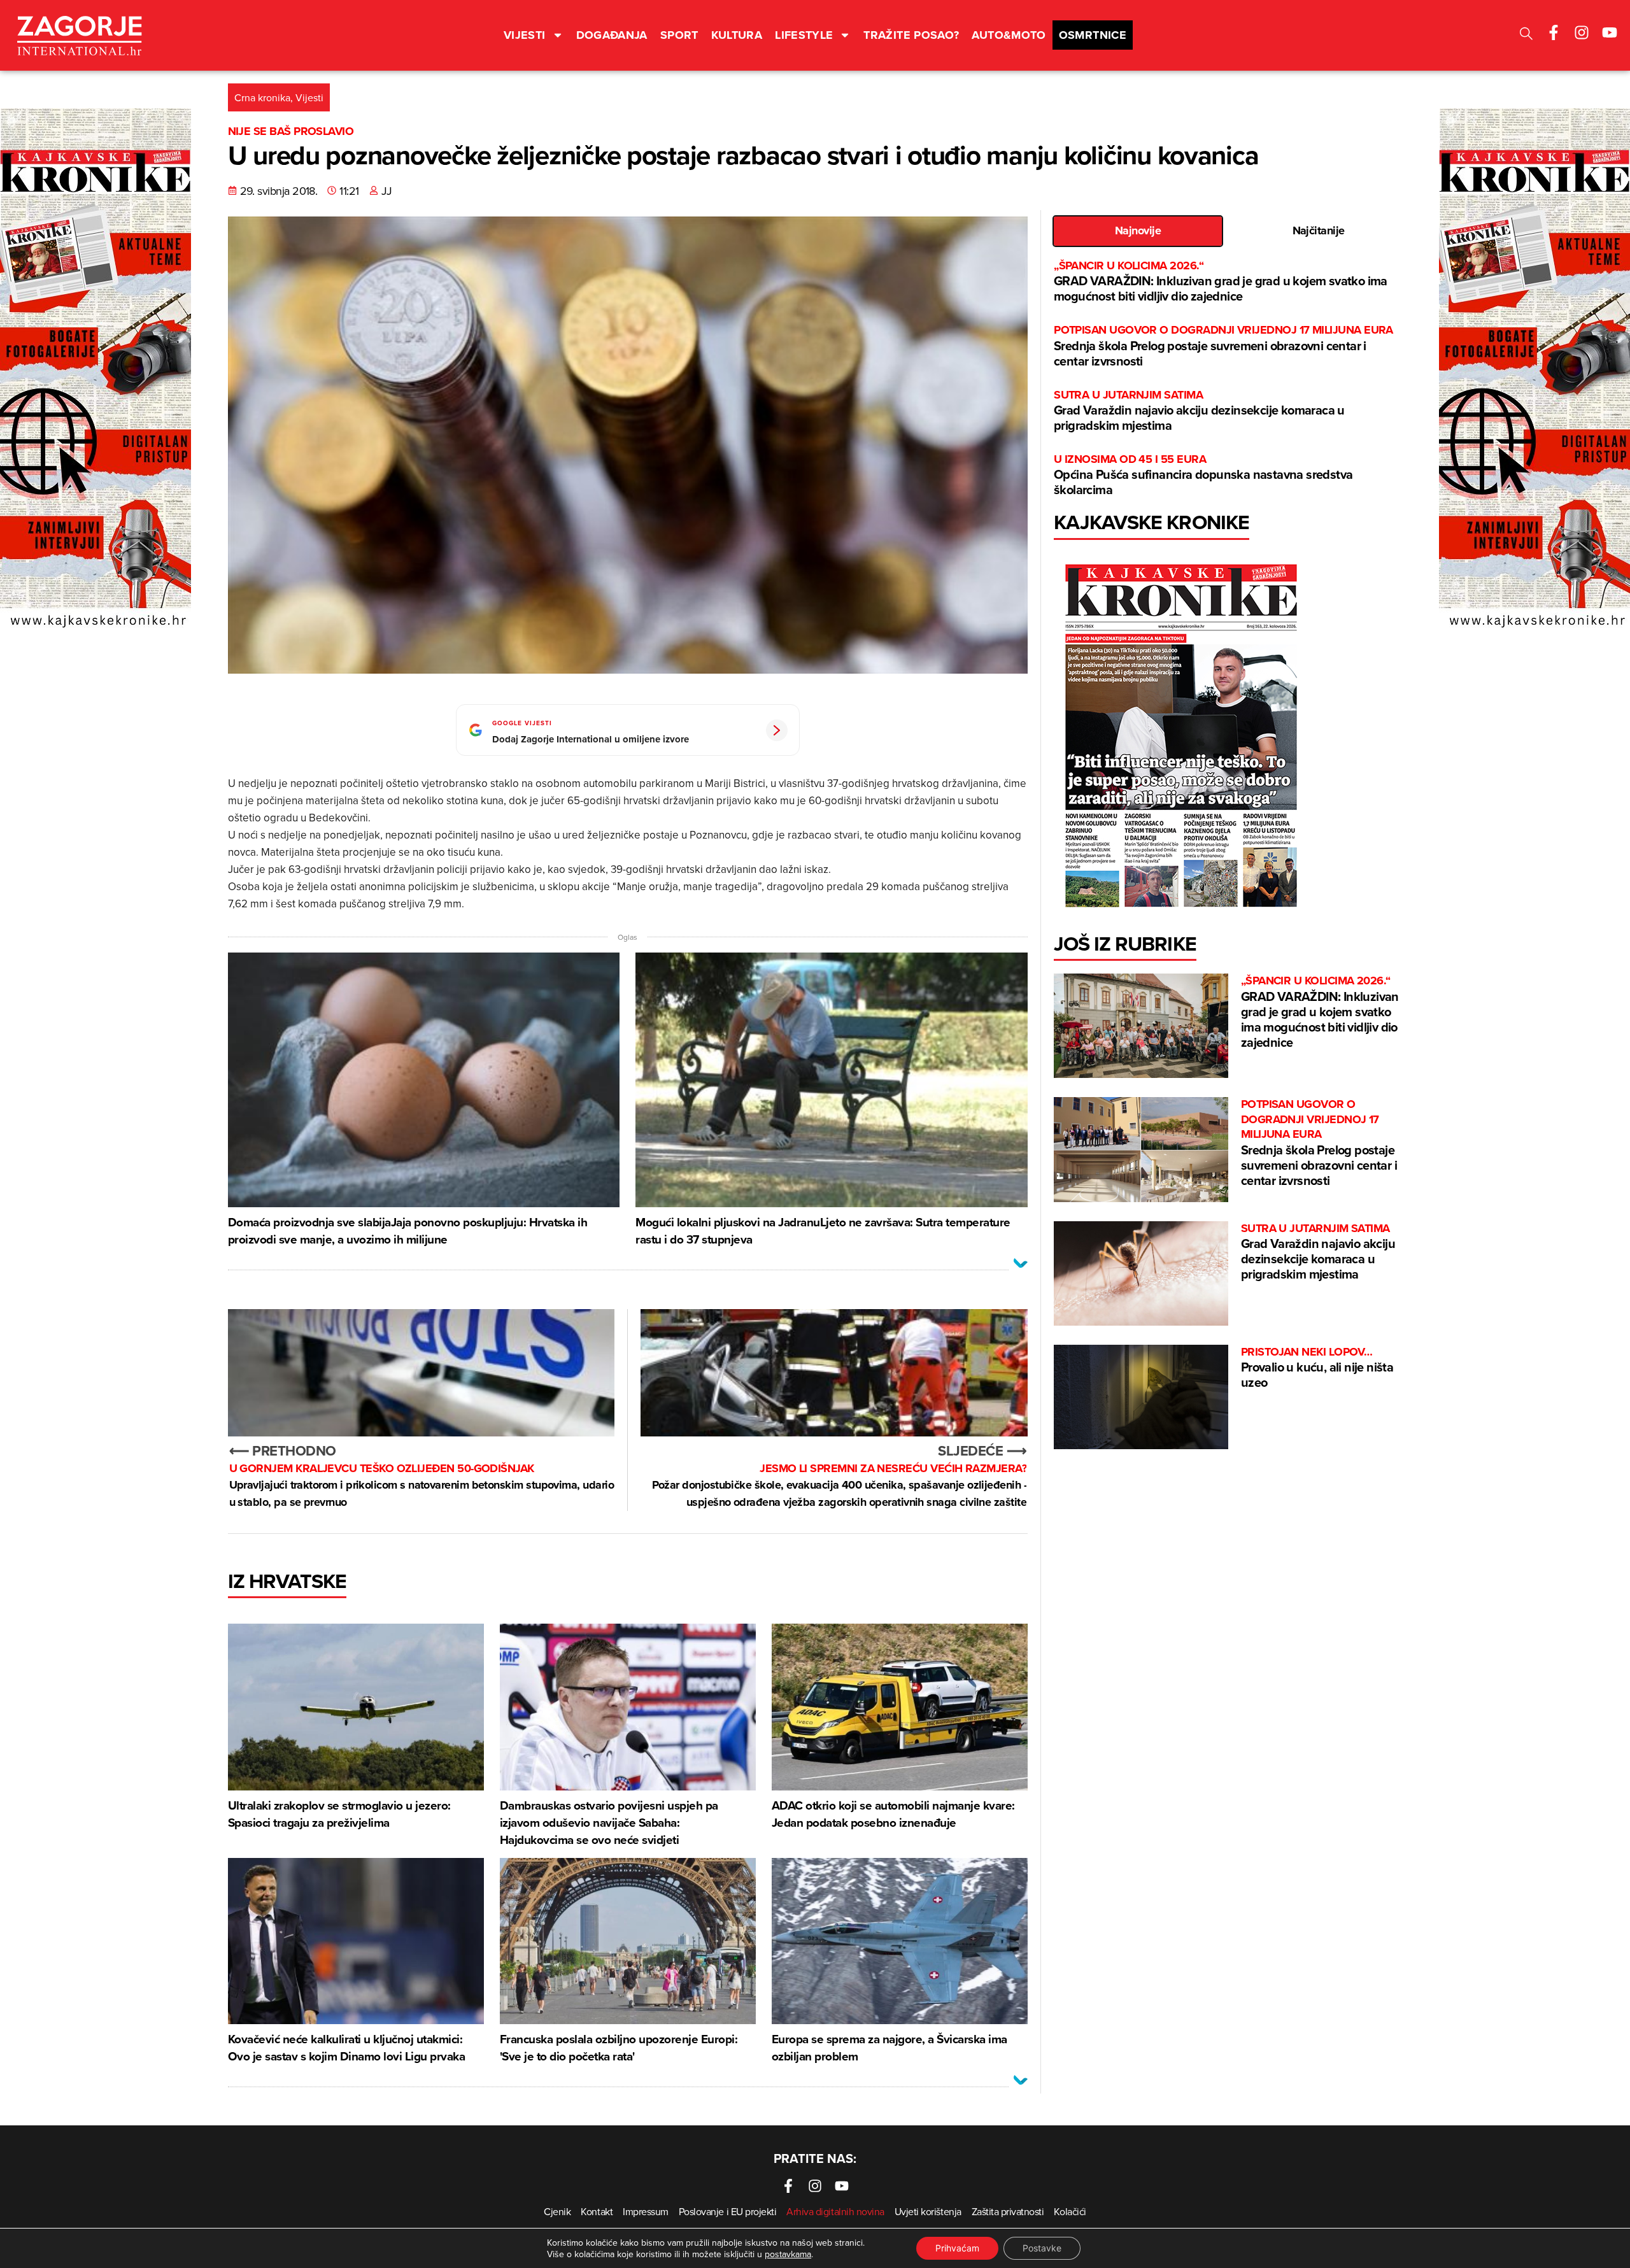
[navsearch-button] (1526, 35)
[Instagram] (1582, 32)
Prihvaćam (957, 2248)
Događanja (612, 35)
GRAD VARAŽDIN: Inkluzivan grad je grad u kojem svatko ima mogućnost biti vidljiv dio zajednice (1221, 282)
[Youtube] (1610, 32)
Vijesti (525, 35)
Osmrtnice (1093, 35)
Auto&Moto (1009, 35)
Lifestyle (804, 35)
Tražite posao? (911, 35)
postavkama (788, 2254)
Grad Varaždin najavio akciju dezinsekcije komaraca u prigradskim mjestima (1199, 411)
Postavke (1042, 2248)
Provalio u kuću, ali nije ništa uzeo (1317, 1368)
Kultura (737, 35)
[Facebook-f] (1554, 32)
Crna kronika (262, 97)
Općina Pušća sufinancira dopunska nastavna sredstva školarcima (1203, 475)
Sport (679, 35)
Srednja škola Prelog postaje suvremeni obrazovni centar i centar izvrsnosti (1223, 346)
